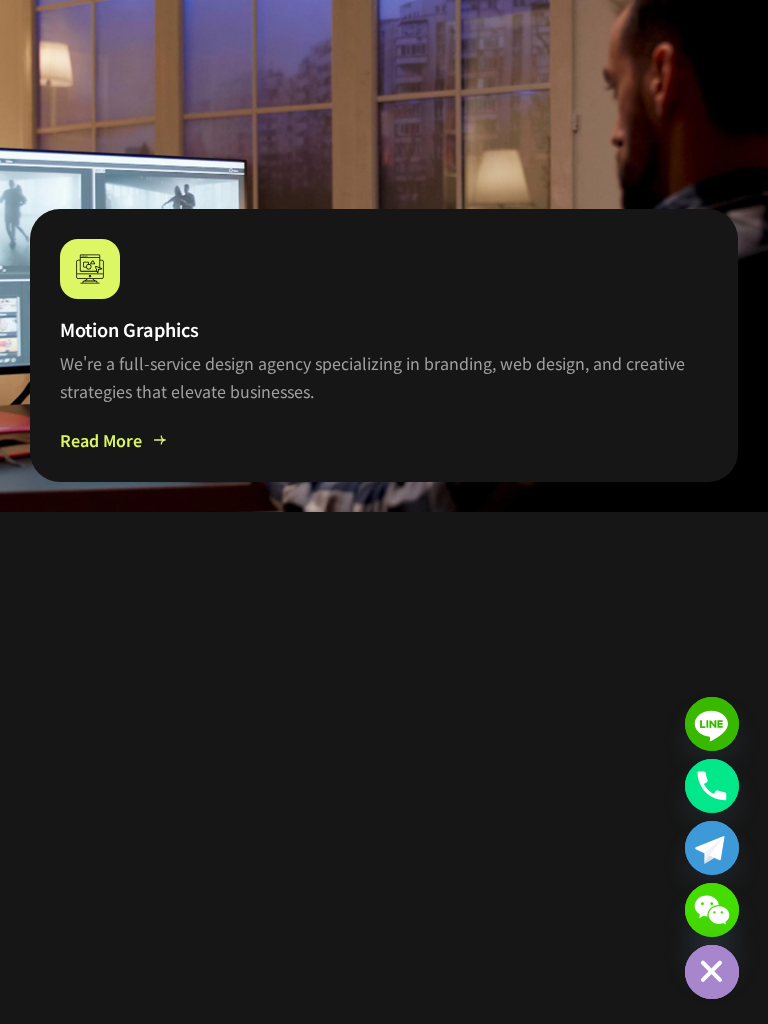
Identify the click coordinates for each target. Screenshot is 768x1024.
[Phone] (712, 786)
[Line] (712, 724)
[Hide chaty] (712, 972)
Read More (101, 440)
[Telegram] (712, 848)
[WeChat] (712, 910)
